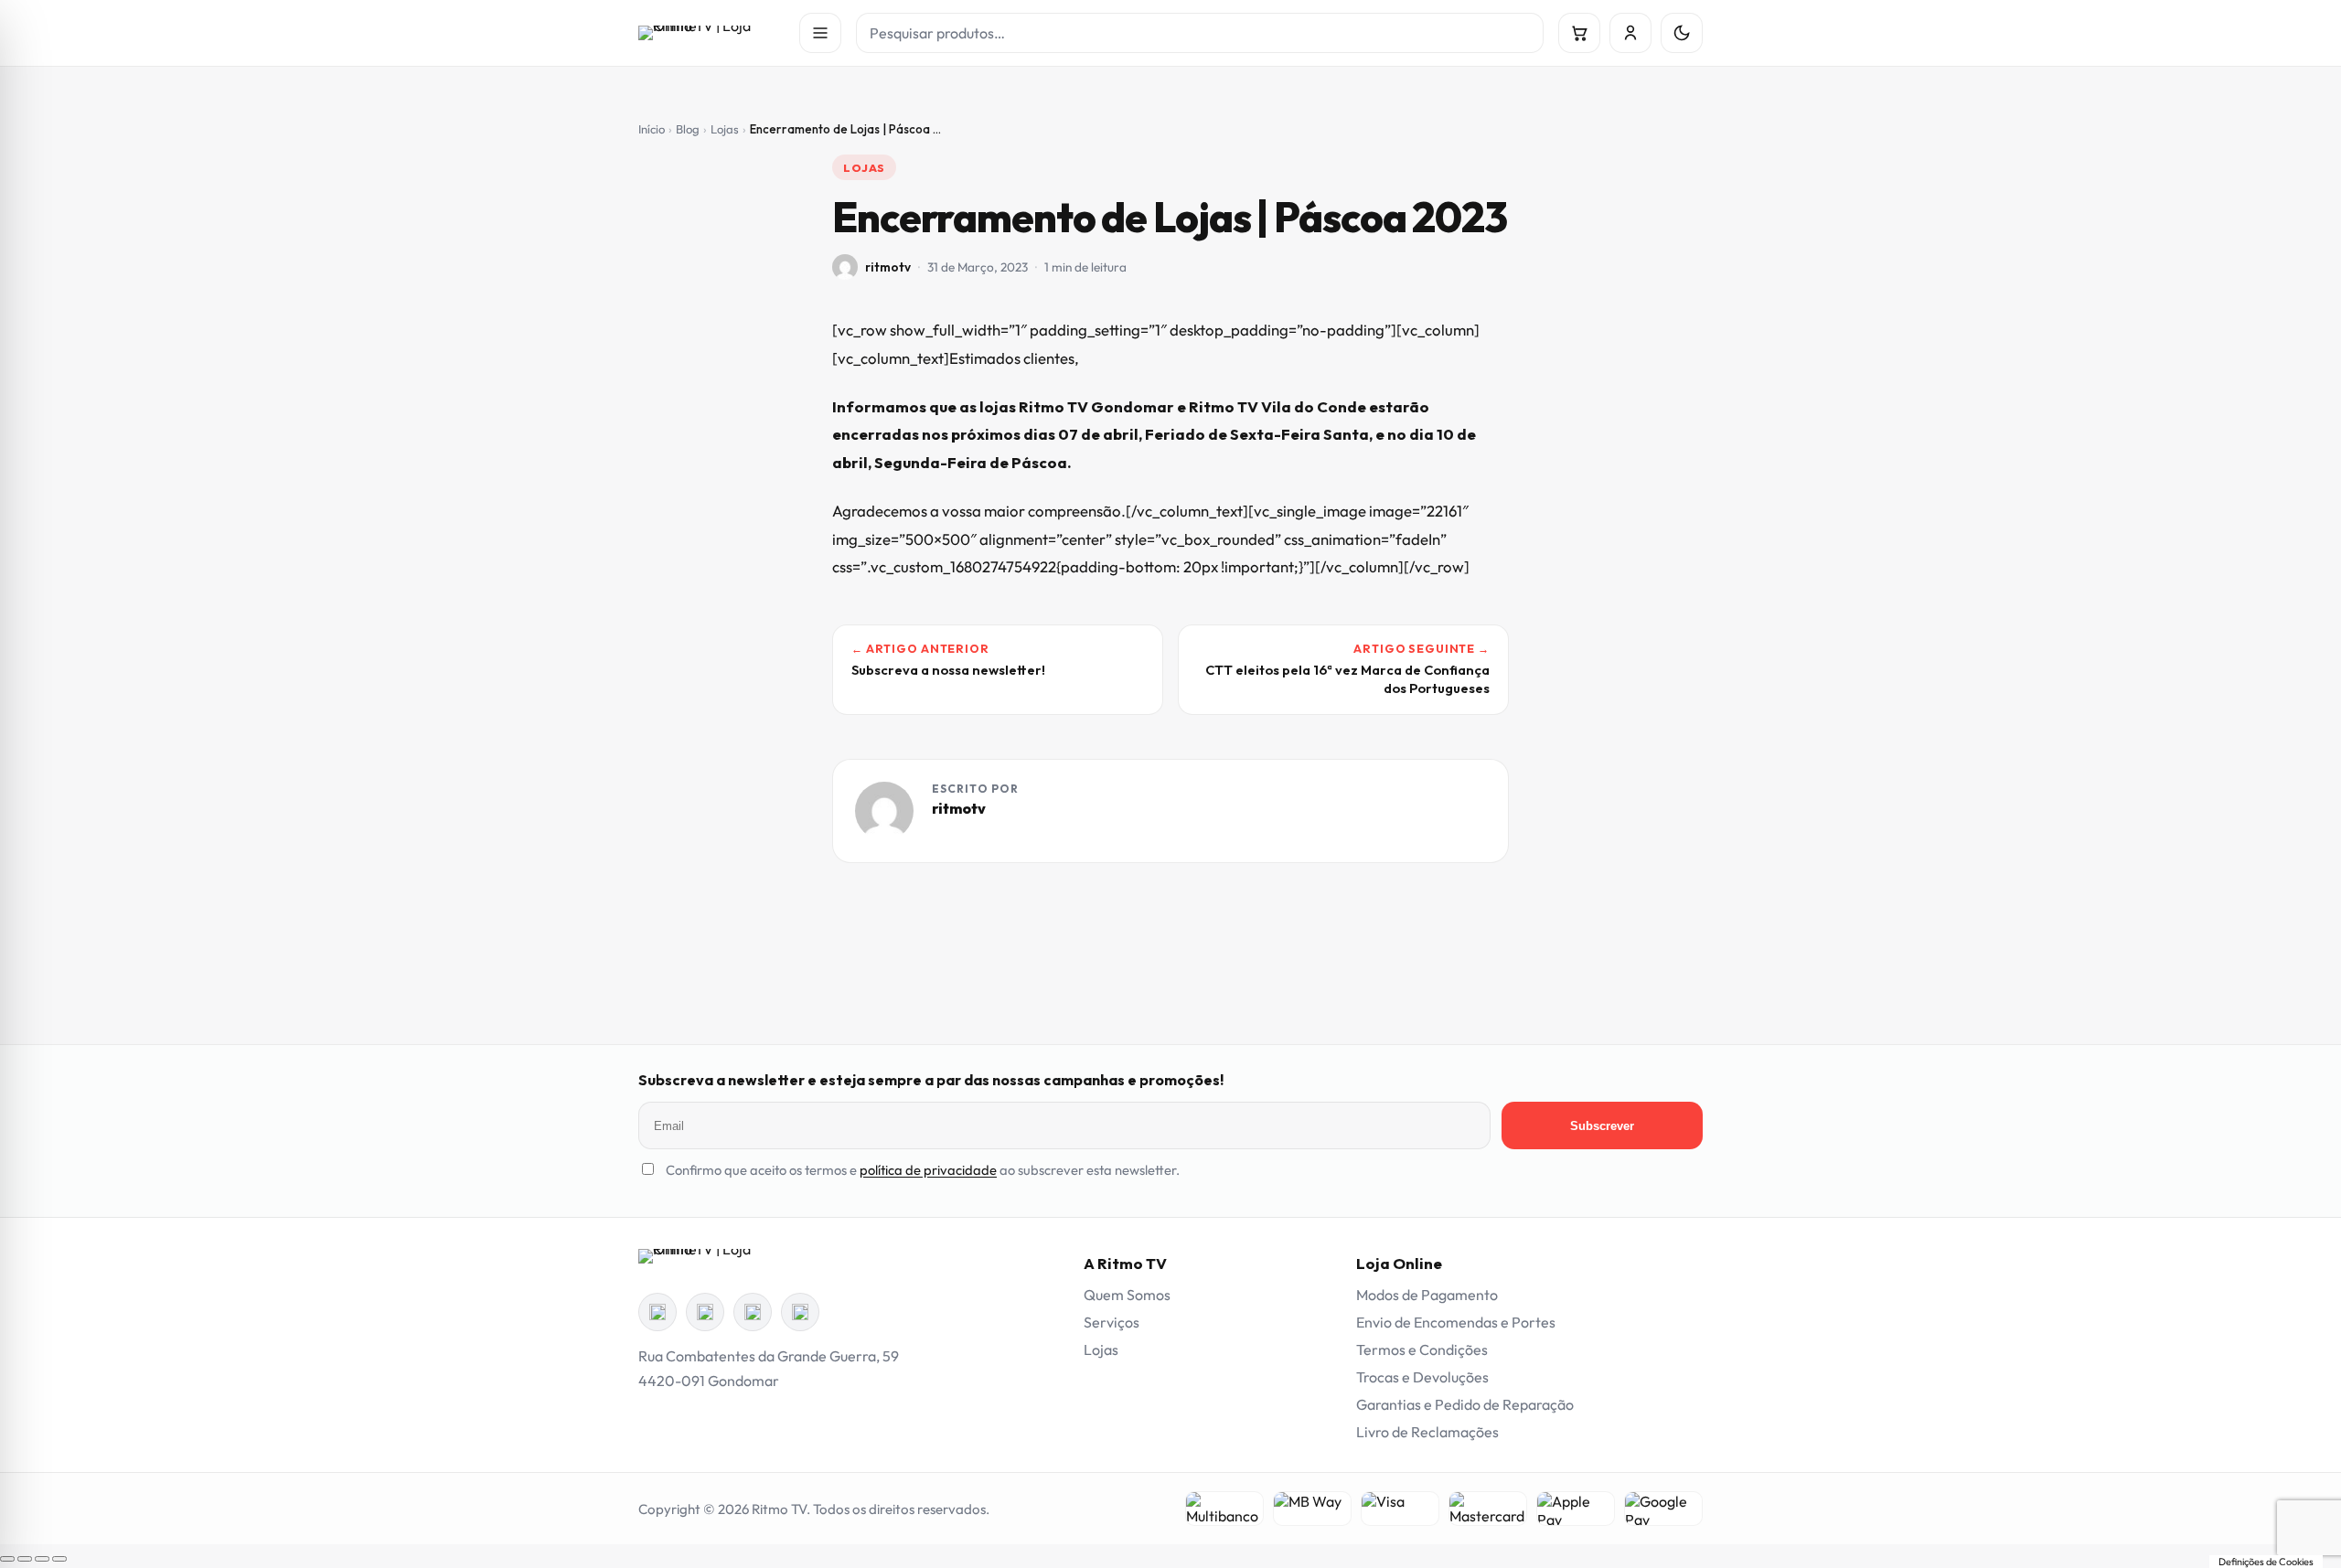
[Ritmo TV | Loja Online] (711, 33)
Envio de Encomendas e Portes (1456, 1322)
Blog (688, 129)
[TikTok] (800, 1312)
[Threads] (753, 1312)
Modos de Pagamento (1427, 1295)
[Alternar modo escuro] (1682, 33)
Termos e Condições (1422, 1349)
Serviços (1112, 1322)
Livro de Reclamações (1427, 1432)
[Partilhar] (42, 1559)
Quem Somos (1127, 1295)
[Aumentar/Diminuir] (7, 1559)
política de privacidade (928, 1170)
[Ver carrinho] (1579, 33)
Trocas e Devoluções (1422, 1377)
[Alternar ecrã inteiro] (25, 1559)
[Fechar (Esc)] (59, 1559)
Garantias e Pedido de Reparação (1465, 1404)
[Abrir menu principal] (820, 33)
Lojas (725, 129)
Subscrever (1602, 1126)
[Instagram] (705, 1312)
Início (652, 129)
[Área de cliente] (1630, 33)
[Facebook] (657, 1312)
